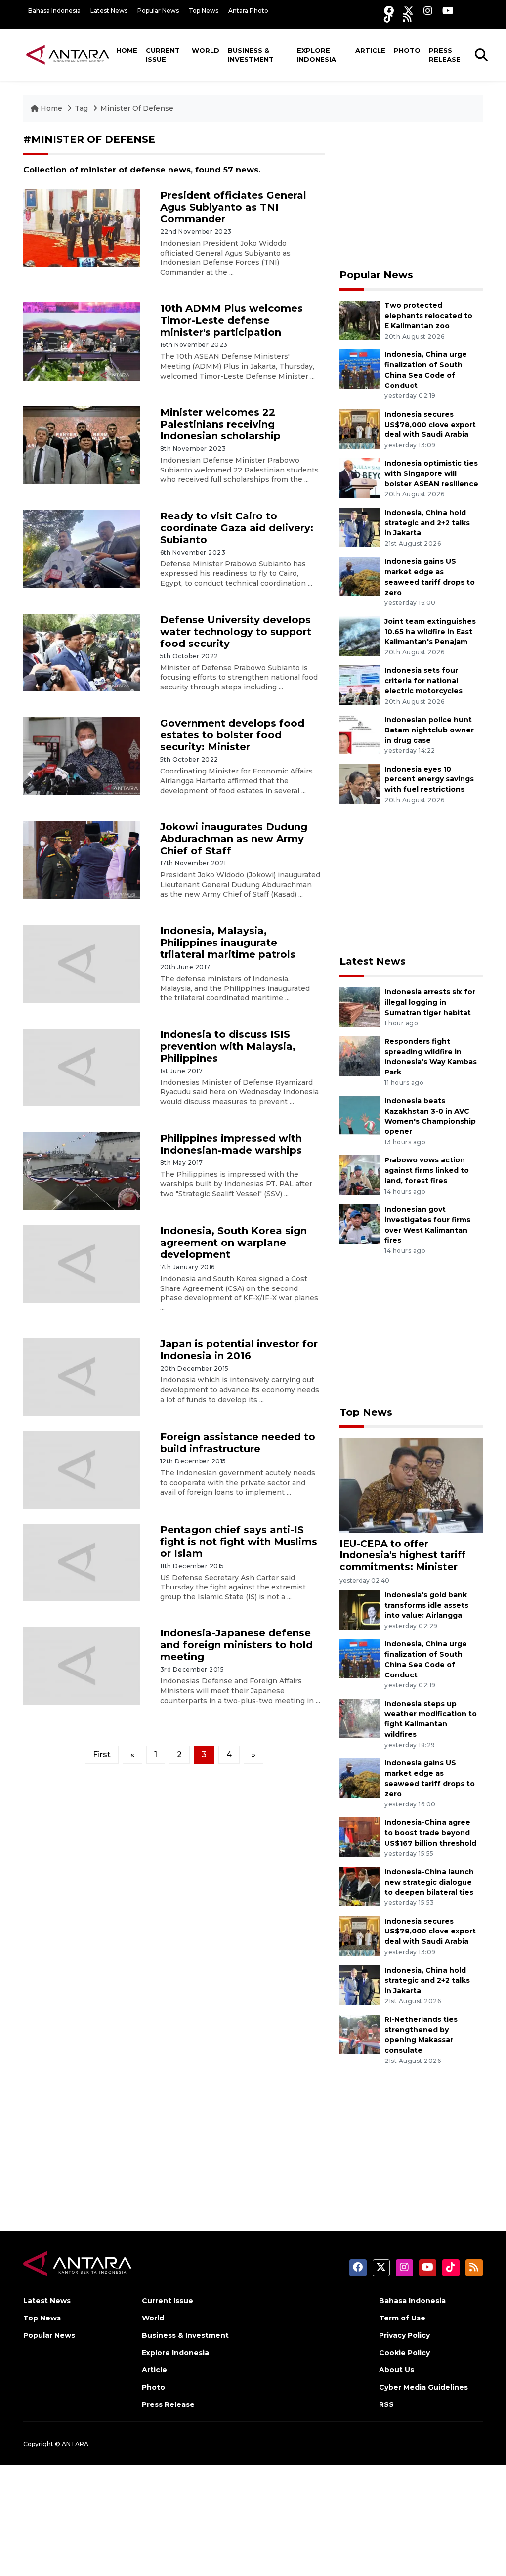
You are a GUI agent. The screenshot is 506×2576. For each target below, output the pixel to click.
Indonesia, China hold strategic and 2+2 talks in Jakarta (427, 523)
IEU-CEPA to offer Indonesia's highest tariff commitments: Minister (402, 1555)
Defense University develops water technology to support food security (236, 632)
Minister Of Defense (137, 108)
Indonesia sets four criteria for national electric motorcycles (423, 681)
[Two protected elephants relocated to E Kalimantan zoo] (359, 320)
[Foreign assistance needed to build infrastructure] (82, 1469)
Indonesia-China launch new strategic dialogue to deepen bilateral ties (429, 1882)
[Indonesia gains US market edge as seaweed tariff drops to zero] (359, 576)
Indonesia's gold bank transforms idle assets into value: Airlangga (426, 1605)
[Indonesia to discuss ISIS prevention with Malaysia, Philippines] (82, 1067)
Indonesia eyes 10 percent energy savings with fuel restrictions (429, 779)
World (206, 50)
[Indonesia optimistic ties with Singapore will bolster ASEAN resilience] (359, 478)
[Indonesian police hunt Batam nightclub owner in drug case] (359, 734)
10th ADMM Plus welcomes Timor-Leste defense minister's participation (232, 320)
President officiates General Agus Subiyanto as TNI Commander (233, 207)
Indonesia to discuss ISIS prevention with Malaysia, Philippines (228, 1046)
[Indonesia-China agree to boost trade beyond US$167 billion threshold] (359, 1837)
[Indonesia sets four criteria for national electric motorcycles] (359, 685)
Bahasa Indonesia (54, 11)
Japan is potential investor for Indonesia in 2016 (239, 1350)
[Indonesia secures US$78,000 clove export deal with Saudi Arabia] (359, 428)
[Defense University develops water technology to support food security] (82, 652)
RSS (386, 2404)
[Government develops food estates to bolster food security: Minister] (82, 755)
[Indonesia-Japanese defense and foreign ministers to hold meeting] (82, 1665)
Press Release (445, 55)
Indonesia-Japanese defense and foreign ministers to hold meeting (236, 1645)
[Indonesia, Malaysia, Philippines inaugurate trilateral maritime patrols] (82, 963)
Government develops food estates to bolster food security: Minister (232, 735)
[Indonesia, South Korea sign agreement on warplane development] (82, 1263)
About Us (397, 2370)
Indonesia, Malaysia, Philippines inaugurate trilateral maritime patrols (228, 943)
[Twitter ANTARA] (409, 11)
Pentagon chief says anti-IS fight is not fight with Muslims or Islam (239, 1542)
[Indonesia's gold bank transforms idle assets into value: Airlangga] (359, 1609)
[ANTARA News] (68, 54)
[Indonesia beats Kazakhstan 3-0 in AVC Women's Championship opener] (359, 1115)
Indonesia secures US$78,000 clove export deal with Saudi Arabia (430, 425)
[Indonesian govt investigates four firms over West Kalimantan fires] (359, 1224)
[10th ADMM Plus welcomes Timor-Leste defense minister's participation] (82, 341)
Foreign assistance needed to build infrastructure (238, 1443)
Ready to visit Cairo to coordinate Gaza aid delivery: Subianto (237, 528)
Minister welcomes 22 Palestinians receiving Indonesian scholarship (220, 424)
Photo (407, 50)
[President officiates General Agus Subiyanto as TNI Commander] (82, 228)
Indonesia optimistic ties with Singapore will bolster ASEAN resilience (431, 473)
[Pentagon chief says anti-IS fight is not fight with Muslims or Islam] (82, 1562)
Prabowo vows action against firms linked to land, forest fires (427, 1170)
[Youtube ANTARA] (448, 11)
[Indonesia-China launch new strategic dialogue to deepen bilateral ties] (359, 1886)
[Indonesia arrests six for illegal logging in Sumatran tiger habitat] (359, 1006)
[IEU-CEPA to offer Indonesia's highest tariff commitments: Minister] (411, 1485)
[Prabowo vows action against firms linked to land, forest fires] (359, 1175)
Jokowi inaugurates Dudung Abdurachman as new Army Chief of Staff (234, 839)
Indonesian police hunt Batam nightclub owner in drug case (429, 730)
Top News (204, 11)
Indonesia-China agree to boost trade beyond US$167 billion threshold (430, 1833)
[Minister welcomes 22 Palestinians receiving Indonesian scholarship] (82, 445)
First (102, 1754)
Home (127, 50)
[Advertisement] (411, 195)
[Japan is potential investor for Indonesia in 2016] (82, 1376)
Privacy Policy (404, 2335)
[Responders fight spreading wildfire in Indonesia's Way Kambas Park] (359, 1055)
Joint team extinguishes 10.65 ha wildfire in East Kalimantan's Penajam (430, 632)
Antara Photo (248, 11)
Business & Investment (251, 55)
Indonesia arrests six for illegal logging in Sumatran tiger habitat (430, 1002)
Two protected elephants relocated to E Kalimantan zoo (428, 316)
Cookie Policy (404, 2353)
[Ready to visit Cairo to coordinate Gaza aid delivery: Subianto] (82, 548)
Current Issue (163, 55)
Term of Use (402, 2318)
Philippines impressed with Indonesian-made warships (231, 1144)
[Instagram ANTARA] (428, 11)
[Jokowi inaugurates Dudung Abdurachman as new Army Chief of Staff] (82, 859)
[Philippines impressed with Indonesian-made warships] (82, 1171)
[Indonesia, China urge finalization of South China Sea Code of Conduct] (359, 369)
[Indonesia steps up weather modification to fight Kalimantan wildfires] (359, 1718)
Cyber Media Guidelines (423, 2387)
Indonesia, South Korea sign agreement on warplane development (233, 1243)
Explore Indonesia (316, 55)
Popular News (158, 11)
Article (370, 50)
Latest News (109, 11)
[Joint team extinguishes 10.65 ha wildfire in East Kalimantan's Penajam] (359, 635)
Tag (81, 108)
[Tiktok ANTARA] (388, 18)
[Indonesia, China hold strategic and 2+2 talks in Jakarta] (359, 527)
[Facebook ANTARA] (389, 11)
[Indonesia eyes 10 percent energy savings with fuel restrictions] (359, 783)
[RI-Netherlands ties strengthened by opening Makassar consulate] (359, 2034)
